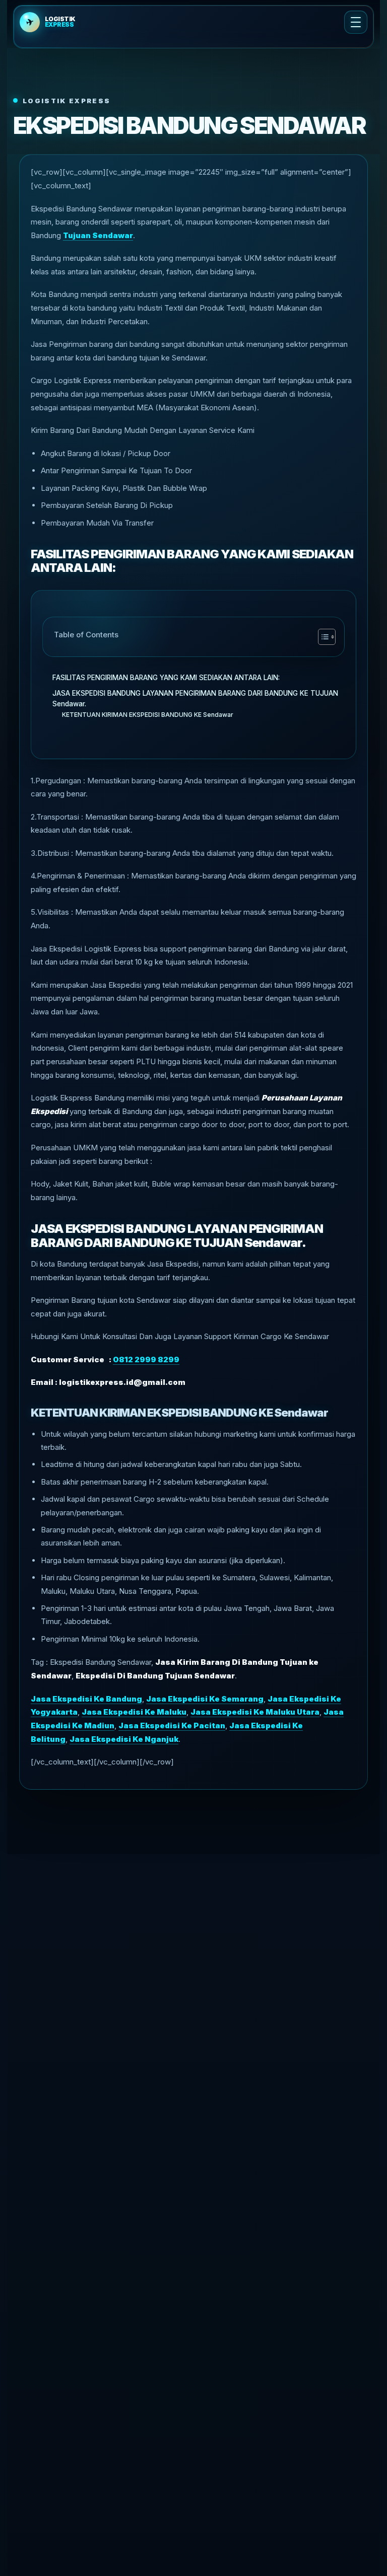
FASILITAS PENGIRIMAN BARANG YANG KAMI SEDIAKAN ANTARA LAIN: (166, 678)
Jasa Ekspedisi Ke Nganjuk (124, 1739)
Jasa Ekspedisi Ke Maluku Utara (255, 1712)
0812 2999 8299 (146, 1359)
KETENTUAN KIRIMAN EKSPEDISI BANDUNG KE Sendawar (148, 715)
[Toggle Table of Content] (322, 637)
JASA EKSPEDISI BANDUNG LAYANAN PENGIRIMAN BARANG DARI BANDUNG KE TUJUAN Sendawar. (195, 699)
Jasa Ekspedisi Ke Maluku (134, 1712)
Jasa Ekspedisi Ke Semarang (205, 1699)
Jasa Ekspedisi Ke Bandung (86, 1699)
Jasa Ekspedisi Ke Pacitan (172, 1725)
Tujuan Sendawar (98, 235)
